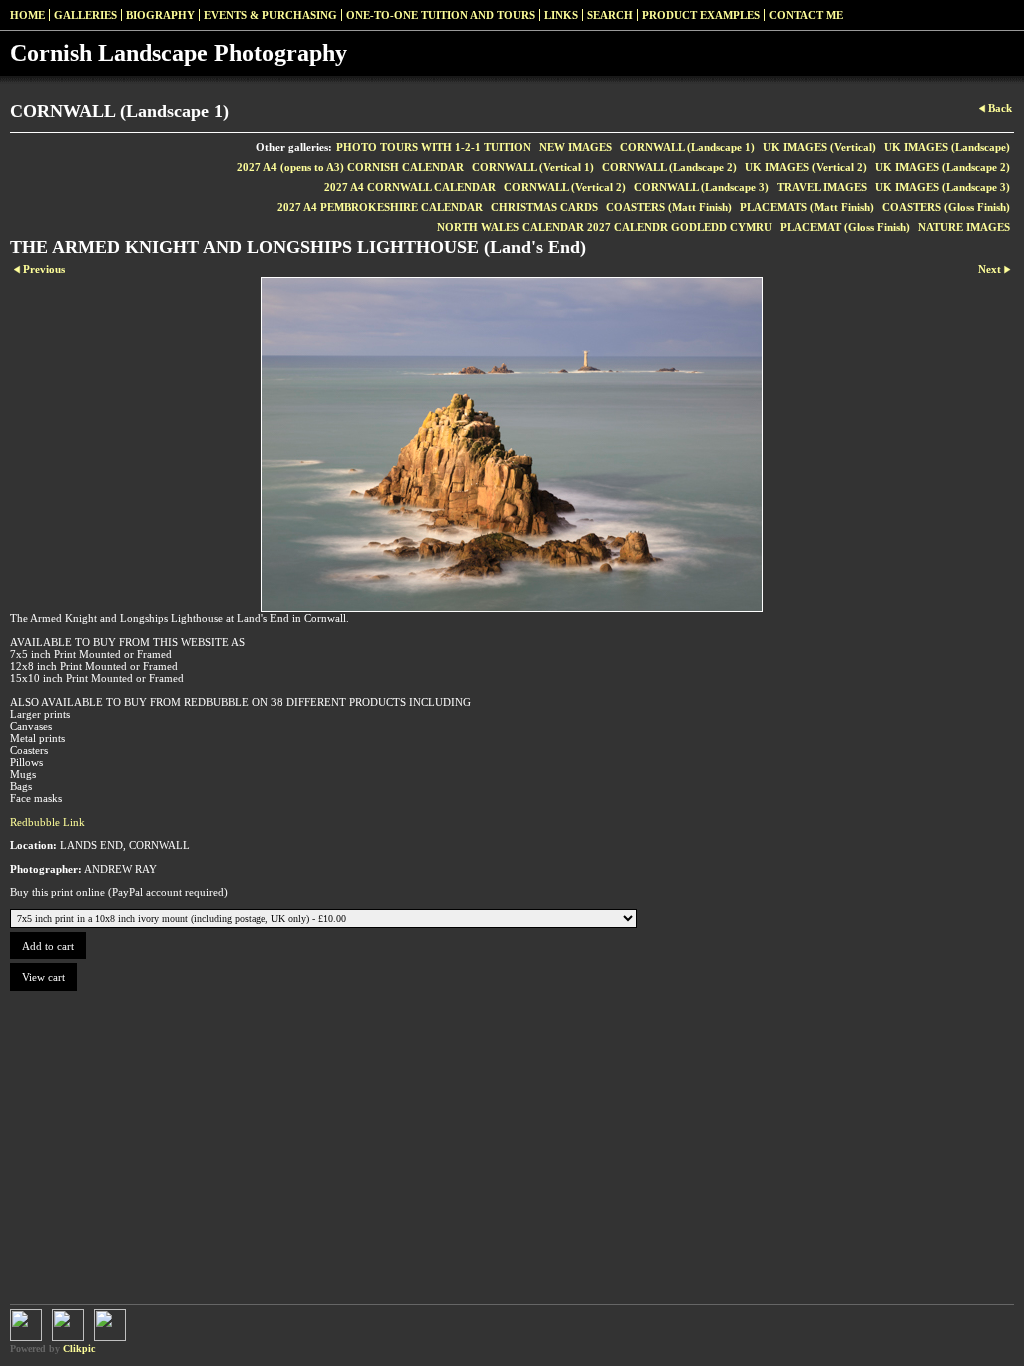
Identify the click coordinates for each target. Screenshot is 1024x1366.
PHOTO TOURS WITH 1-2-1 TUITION (433, 147)
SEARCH (610, 15)
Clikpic (79, 1348)
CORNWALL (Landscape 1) (687, 147)
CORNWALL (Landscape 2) (669, 167)
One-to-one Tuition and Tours (440, 15)
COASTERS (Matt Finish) (669, 207)
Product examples (701, 15)
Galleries (85, 15)
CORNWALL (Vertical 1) (533, 167)
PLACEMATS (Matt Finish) (807, 207)
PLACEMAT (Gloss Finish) (845, 227)
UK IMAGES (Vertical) (819, 147)
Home (27, 15)
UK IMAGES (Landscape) (947, 147)
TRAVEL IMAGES (822, 187)
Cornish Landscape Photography (178, 53)
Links (561, 15)
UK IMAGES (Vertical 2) (806, 167)
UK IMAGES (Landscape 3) (942, 187)
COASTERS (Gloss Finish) (946, 207)
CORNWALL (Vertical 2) (565, 187)
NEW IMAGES (575, 147)
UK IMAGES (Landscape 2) (942, 167)
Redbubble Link (47, 822)
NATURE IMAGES (964, 227)
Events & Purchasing (270, 15)
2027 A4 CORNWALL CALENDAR (410, 187)
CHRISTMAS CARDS (544, 207)
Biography (160, 15)
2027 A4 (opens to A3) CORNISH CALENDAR (350, 167)
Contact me (806, 15)
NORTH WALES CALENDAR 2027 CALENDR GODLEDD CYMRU (604, 227)
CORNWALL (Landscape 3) (701, 187)
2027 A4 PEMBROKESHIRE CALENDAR (380, 207)
